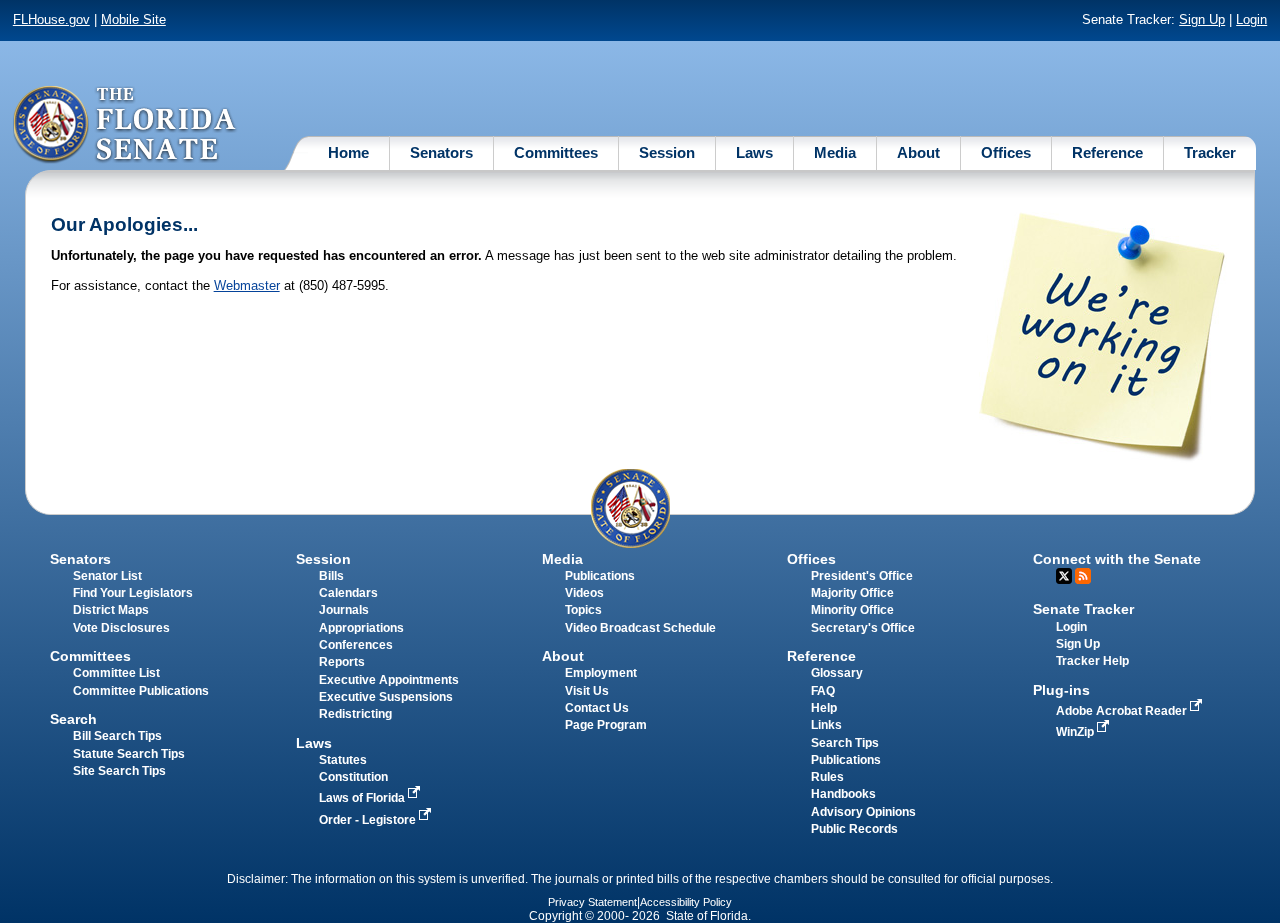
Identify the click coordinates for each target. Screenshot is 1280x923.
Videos (584, 593)
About (918, 152)
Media (835, 152)
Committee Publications (141, 691)
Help (824, 708)
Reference (1107, 152)
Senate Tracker (1083, 609)
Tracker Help (1092, 661)
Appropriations (361, 628)
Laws (754, 152)
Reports (342, 662)
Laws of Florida (363, 798)
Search (73, 719)
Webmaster (247, 285)
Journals (344, 610)
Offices (1006, 152)
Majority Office (852, 593)
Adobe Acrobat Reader (1123, 711)
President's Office (862, 576)
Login (1251, 19)
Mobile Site (133, 19)
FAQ (823, 691)
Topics (583, 610)
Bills (331, 576)
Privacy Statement (592, 902)
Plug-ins (1061, 690)
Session (667, 152)
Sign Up (1202, 19)
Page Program (606, 725)
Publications (600, 576)
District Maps (111, 610)
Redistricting (355, 714)
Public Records (854, 829)
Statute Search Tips (129, 754)
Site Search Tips (119, 771)
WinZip (1076, 732)
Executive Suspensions (386, 697)
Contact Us (597, 708)
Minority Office (852, 610)
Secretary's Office (863, 628)
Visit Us (587, 691)
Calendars (348, 593)
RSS (1083, 576)
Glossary (837, 673)
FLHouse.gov (51, 19)
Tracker (1210, 152)
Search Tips (845, 743)
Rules (827, 777)
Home (348, 152)
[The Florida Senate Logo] (125, 125)
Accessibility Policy (686, 902)
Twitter (1064, 576)
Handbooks (843, 794)
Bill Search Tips (117, 736)
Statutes (343, 760)
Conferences (356, 645)
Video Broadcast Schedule (640, 628)
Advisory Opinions (863, 812)
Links (826, 725)
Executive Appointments (389, 680)
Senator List (107, 576)
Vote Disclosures (121, 628)
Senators (441, 152)
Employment (601, 673)
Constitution (353, 777)
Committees (556, 152)
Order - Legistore (369, 820)
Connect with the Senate (1117, 559)
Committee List (116, 673)
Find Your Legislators (133, 593)
